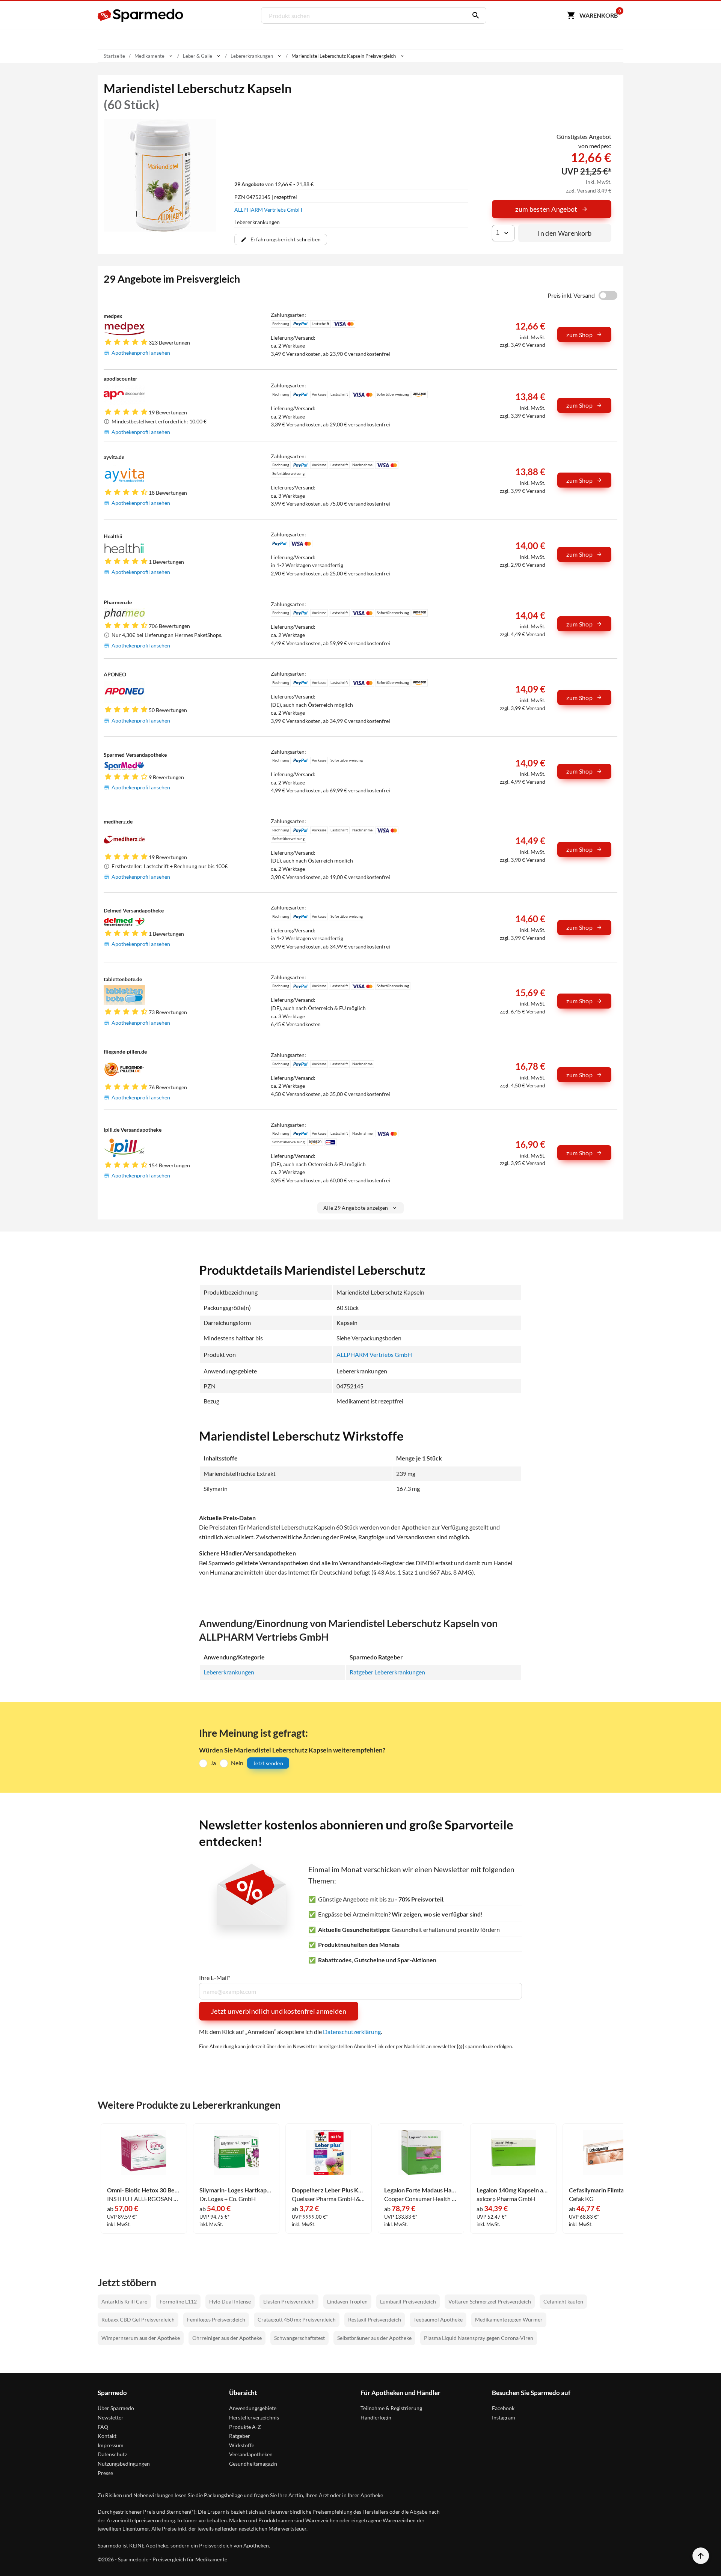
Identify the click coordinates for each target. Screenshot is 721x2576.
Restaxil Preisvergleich (375, 2319)
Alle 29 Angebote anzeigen (356, 1208)
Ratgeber (240, 2436)
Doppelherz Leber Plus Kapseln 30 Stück (329, 2190)
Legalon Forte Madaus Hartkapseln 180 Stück (421, 2190)
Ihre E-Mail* (215, 1978)
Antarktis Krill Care (124, 2301)
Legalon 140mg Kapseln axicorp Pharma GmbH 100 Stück (513, 2190)
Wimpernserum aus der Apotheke (141, 2338)
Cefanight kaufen (563, 2301)
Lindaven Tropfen (347, 2301)
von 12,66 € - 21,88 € (274, 184)
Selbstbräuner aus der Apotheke (374, 2338)
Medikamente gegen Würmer (509, 2319)
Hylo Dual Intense (230, 2301)
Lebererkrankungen (229, 1672)
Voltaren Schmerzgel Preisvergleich (490, 2301)
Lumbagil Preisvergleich (408, 2301)
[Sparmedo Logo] (141, 15)
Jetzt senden (268, 1763)
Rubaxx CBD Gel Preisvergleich (138, 2319)
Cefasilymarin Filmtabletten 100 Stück (606, 2190)
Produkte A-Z (245, 2427)
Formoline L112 (178, 2301)
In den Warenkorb (565, 233)
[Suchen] (474, 15)
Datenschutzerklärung (352, 2032)
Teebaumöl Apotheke (438, 2319)
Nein (237, 1763)
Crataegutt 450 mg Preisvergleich (297, 2319)
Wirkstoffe (242, 2445)
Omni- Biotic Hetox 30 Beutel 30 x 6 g (144, 2190)
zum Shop (579, 335)
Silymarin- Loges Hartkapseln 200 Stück (236, 2190)
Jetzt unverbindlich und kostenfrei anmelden (279, 2011)
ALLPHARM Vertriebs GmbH (268, 210)
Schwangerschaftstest (299, 2338)
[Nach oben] (701, 2556)
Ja (213, 1763)
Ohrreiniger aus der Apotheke (227, 2338)
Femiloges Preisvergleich (216, 2319)
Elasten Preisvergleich (289, 2301)
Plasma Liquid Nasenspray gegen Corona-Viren (479, 2338)
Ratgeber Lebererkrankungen (387, 1672)
